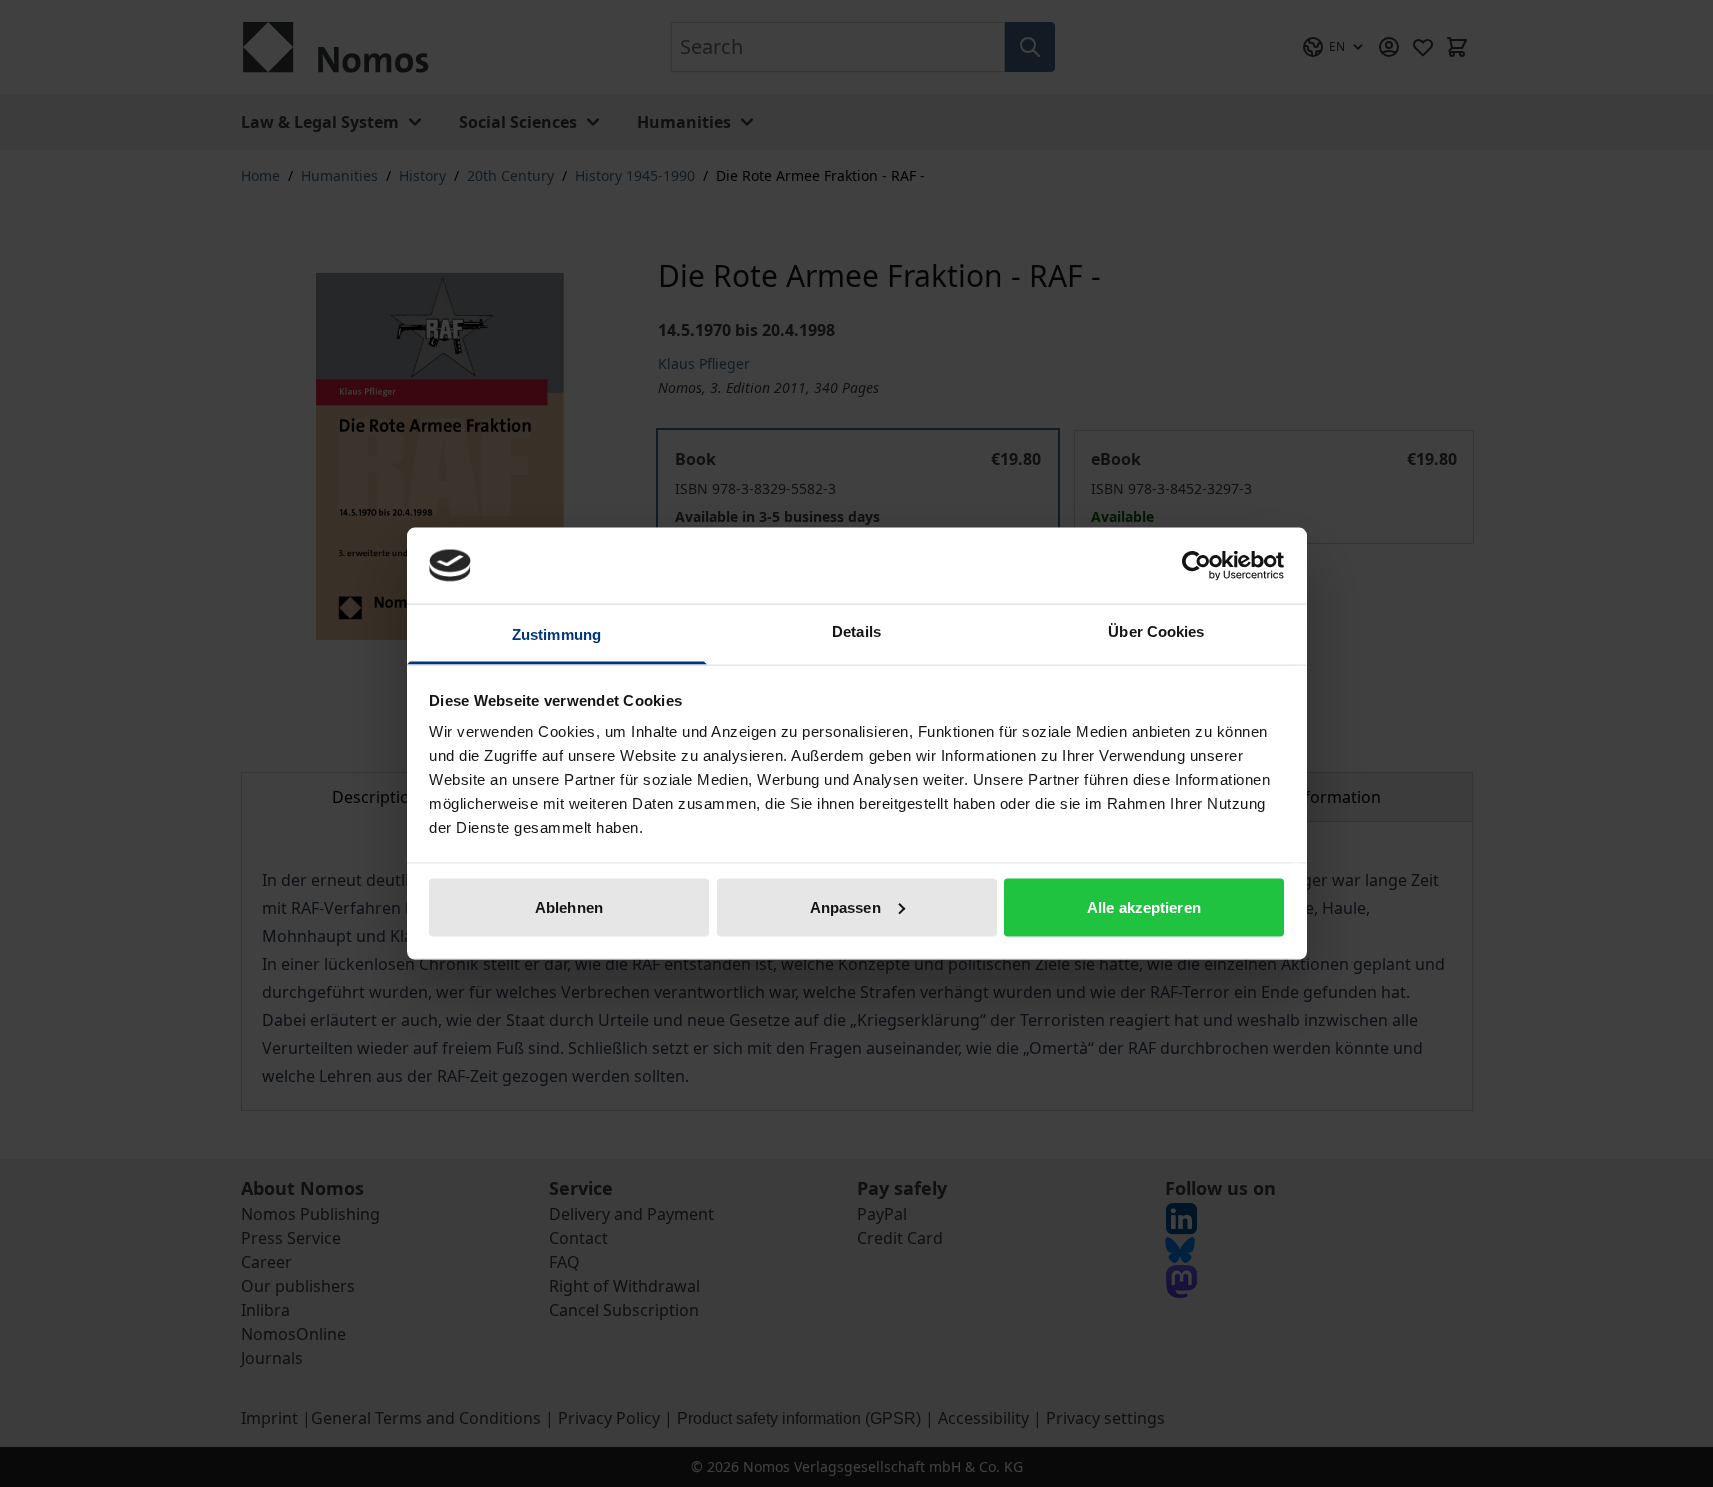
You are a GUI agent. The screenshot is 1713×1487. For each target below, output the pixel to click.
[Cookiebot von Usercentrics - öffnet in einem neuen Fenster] (1196, 565)
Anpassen (845, 906)
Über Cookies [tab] (1156, 631)
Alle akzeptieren (1144, 906)
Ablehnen (569, 906)
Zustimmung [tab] (556, 634)
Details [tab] (856, 631)
